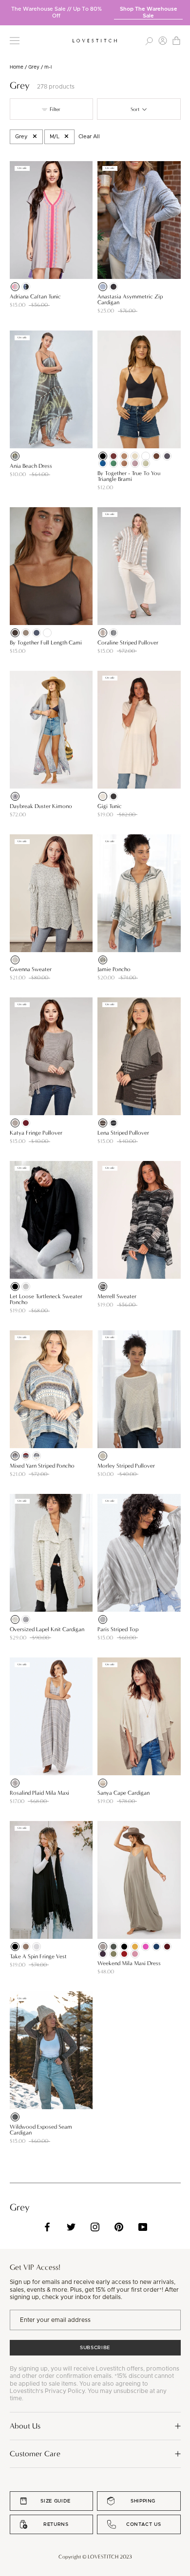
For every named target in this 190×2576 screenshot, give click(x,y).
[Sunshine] (146, 463)
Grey (34, 67)
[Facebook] (47, 2227)
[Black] (26, 287)
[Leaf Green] (114, 1954)
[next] (183, 9)
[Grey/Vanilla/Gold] (15, 1783)
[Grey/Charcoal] (114, 1123)
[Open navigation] (15, 41)
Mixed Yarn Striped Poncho (42, 1466)
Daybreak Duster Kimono (41, 806)
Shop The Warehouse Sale (149, 12)
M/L (55, 137)
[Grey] (15, 287)
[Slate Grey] (37, 633)
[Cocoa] (156, 456)
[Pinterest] (119, 2227)
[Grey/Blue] (15, 1456)
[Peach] (124, 463)
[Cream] (135, 456)
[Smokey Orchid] (135, 1954)
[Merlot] (26, 1123)
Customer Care (35, 2454)
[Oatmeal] (103, 796)
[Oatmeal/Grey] (103, 960)
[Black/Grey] (103, 1287)
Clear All (89, 137)
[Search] (149, 41)
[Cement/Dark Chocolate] (103, 1123)
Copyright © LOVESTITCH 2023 (95, 2557)
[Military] (114, 1947)
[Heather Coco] (26, 1947)
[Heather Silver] (37, 1947)
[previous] (7, 9)
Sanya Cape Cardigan (123, 1793)
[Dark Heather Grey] (114, 796)
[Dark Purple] (103, 1954)
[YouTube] (143, 2227)
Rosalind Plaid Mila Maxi (39, 1793)
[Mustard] (135, 1947)
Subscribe (95, 2348)
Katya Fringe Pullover (36, 1133)
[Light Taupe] (26, 633)
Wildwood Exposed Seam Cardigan (41, 2130)
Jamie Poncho (114, 969)
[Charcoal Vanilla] (15, 2117)
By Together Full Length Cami (46, 643)
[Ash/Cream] (103, 633)
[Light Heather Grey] (26, 1287)
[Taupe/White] (103, 1619)
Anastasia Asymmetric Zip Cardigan (130, 299)
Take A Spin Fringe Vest (38, 1956)
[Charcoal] (114, 287)
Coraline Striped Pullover (128, 643)
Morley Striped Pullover (126, 1466)
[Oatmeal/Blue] (37, 1456)
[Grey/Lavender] (15, 796)
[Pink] (135, 463)
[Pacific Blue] (156, 1947)
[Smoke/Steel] (114, 633)
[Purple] (146, 1947)
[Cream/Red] (26, 1456)
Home (17, 67)
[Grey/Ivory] (103, 1456)
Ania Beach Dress (31, 466)
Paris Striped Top (118, 1629)
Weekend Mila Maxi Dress (129, 1963)
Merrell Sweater (117, 1296)
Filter (54, 109)
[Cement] (103, 1947)
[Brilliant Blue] (103, 463)
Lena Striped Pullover (123, 1133)
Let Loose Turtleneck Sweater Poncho (46, 1299)
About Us (25, 2426)
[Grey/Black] (26, 1619)
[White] (146, 456)
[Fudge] (15, 633)
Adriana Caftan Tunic (35, 296)
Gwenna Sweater (31, 969)
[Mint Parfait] (114, 463)
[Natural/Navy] (15, 960)
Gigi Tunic (110, 806)
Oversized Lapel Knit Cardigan (47, 1629)
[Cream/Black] (15, 1619)
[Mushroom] (15, 1123)
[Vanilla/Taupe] (103, 1783)
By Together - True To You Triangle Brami (129, 476)
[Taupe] (124, 456)
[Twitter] (71, 2227)
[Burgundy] (114, 456)
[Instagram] (95, 2227)
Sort (136, 109)
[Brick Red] (124, 1954)
